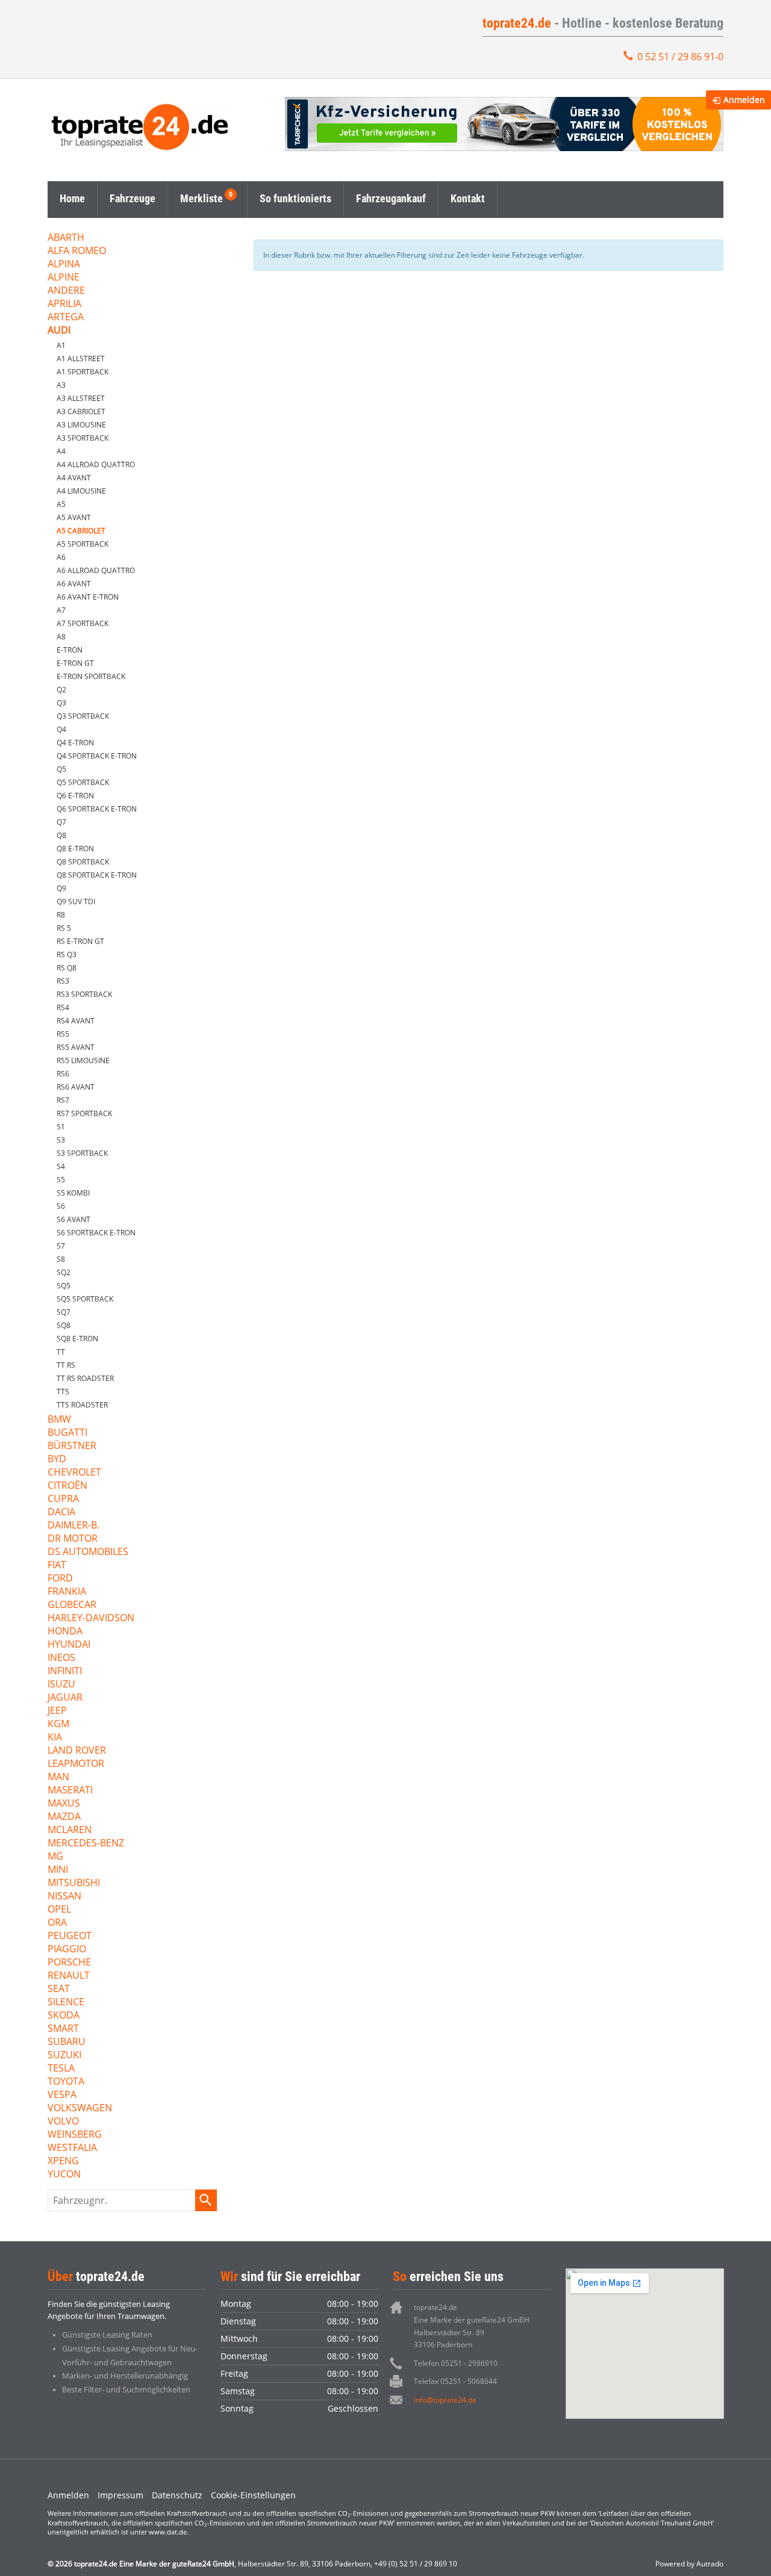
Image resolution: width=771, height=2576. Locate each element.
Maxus (64, 1804)
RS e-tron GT (80, 941)
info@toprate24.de (445, 2400)
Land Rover (77, 1751)
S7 (61, 1246)
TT (61, 1352)
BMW (59, 1420)
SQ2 (64, 1272)
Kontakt (468, 198)
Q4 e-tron (75, 743)
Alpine (64, 278)
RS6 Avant (76, 1087)
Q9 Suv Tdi (76, 902)
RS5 (63, 1034)
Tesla (61, 2069)
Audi (59, 331)
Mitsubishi (74, 1883)
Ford (60, 1579)
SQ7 (64, 1312)
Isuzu (61, 1685)
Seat (59, 1989)
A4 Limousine (81, 491)
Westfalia (72, 2148)
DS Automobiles (88, 1552)
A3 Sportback (83, 438)
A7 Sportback (83, 623)
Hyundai (69, 1645)
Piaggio (67, 1950)
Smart (63, 2029)
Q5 (61, 769)
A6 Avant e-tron (88, 597)
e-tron (70, 650)
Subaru (67, 2042)
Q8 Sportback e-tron (97, 875)
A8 (61, 637)
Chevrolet (74, 1473)
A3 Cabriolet (81, 411)
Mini (58, 1870)
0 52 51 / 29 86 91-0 (680, 57)
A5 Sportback (83, 544)
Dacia (61, 1513)
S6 (61, 1206)
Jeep (57, 1711)
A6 (61, 557)
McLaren (70, 1830)
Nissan (64, 1897)
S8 (61, 1259)
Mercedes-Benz (86, 1844)
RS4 (63, 1007)
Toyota (66, 2082)
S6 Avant (73, 1219)
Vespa (62, 2095)
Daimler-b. (73, 1526)
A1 (61, 345)
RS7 (63, 1100)
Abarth (66, 238)
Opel (59, 1910)
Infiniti (65, 1671)
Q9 (61, 888)
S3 (61, 1140)
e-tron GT (75, 663)
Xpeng (63, 2162)
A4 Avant (74, 478)
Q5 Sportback (83, 782)
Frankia (67, 1592)
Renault (69, 1976)
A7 (61, 610)
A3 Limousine (81, 425)
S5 (61, 1180)
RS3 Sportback (84, 994)
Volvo (63, 2122)
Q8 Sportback (83, 862)
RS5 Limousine (83, 1060)
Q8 (61, 835)
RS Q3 (67, 954)
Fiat (57, 1566)
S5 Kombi (73, 1193)
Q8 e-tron (75, 849)
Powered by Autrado (689, 2564)
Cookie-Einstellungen (253, 2495)
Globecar (72, 1605)
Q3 (61, 703)
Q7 (61, 822)
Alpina (64, 265)
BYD (57, 1460)
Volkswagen (80, 2109)
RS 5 (64, 928)
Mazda (64, 1817)
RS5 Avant (76, 1047)
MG (55, 1857)
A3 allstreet (81, 398)
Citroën (67, 1486)
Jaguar (65, 1698)
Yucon (64, 2175)
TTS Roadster (82, 1405)
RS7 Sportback (84, 1113)
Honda (65, 1632)
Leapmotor (76, 1764)
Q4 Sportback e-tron (97, 756)
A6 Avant (74, 584)
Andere (66, 291)
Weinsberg (75, 2135)
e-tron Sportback (91, 676)
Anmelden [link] (744, 100)
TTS (63, 1392)
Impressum (120, 2495)
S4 (61, 1166)
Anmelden (68, 2495)
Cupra (63, 1499)
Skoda (64, 2016)
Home (72, 198)
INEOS (61, 1658)
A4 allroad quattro (96, 464)
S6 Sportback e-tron (96, 1233)
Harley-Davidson (91, 1619)
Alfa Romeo (77, 251)
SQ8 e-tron (77, 1339)
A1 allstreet (81, 358)
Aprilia (64, 304)
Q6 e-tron (75, 796)
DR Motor (73, 1539)
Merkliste (201, 198)
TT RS (66, 1365)
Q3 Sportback (83, 716)
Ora (57, 1923)
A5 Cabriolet (81, 531)
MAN (58, 1777)
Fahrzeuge (133, 198)
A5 (61, 504)
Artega (66, 318)
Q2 (61, 690)
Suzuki (64, 2056)
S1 (61, 1127)
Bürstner (72, 1446)
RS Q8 (67, 968)
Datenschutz (177, 2495)
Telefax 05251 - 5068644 (455, 2381)
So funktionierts (295, 198)
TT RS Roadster (85, 1378)
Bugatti (67, 1433)
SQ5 (64, 1286)
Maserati (70, 1791)
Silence (66, 2003)
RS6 (63, 1074)
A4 (61, 451)
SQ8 (64, 1325)
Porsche (69, 1963)
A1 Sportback (83, 372)
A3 (61, 385)
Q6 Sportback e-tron (97, 809)
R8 (61, 915)
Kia (55, 1738)
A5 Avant (74, 517)
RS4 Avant (76, 1021)
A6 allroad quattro (96, 570)
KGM (58, 1724)
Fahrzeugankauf (391, 198)
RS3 (63, 981)
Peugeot (70, 1936)
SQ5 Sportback (85, 1299)
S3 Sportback (82, 1153)
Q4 (61, 729)
